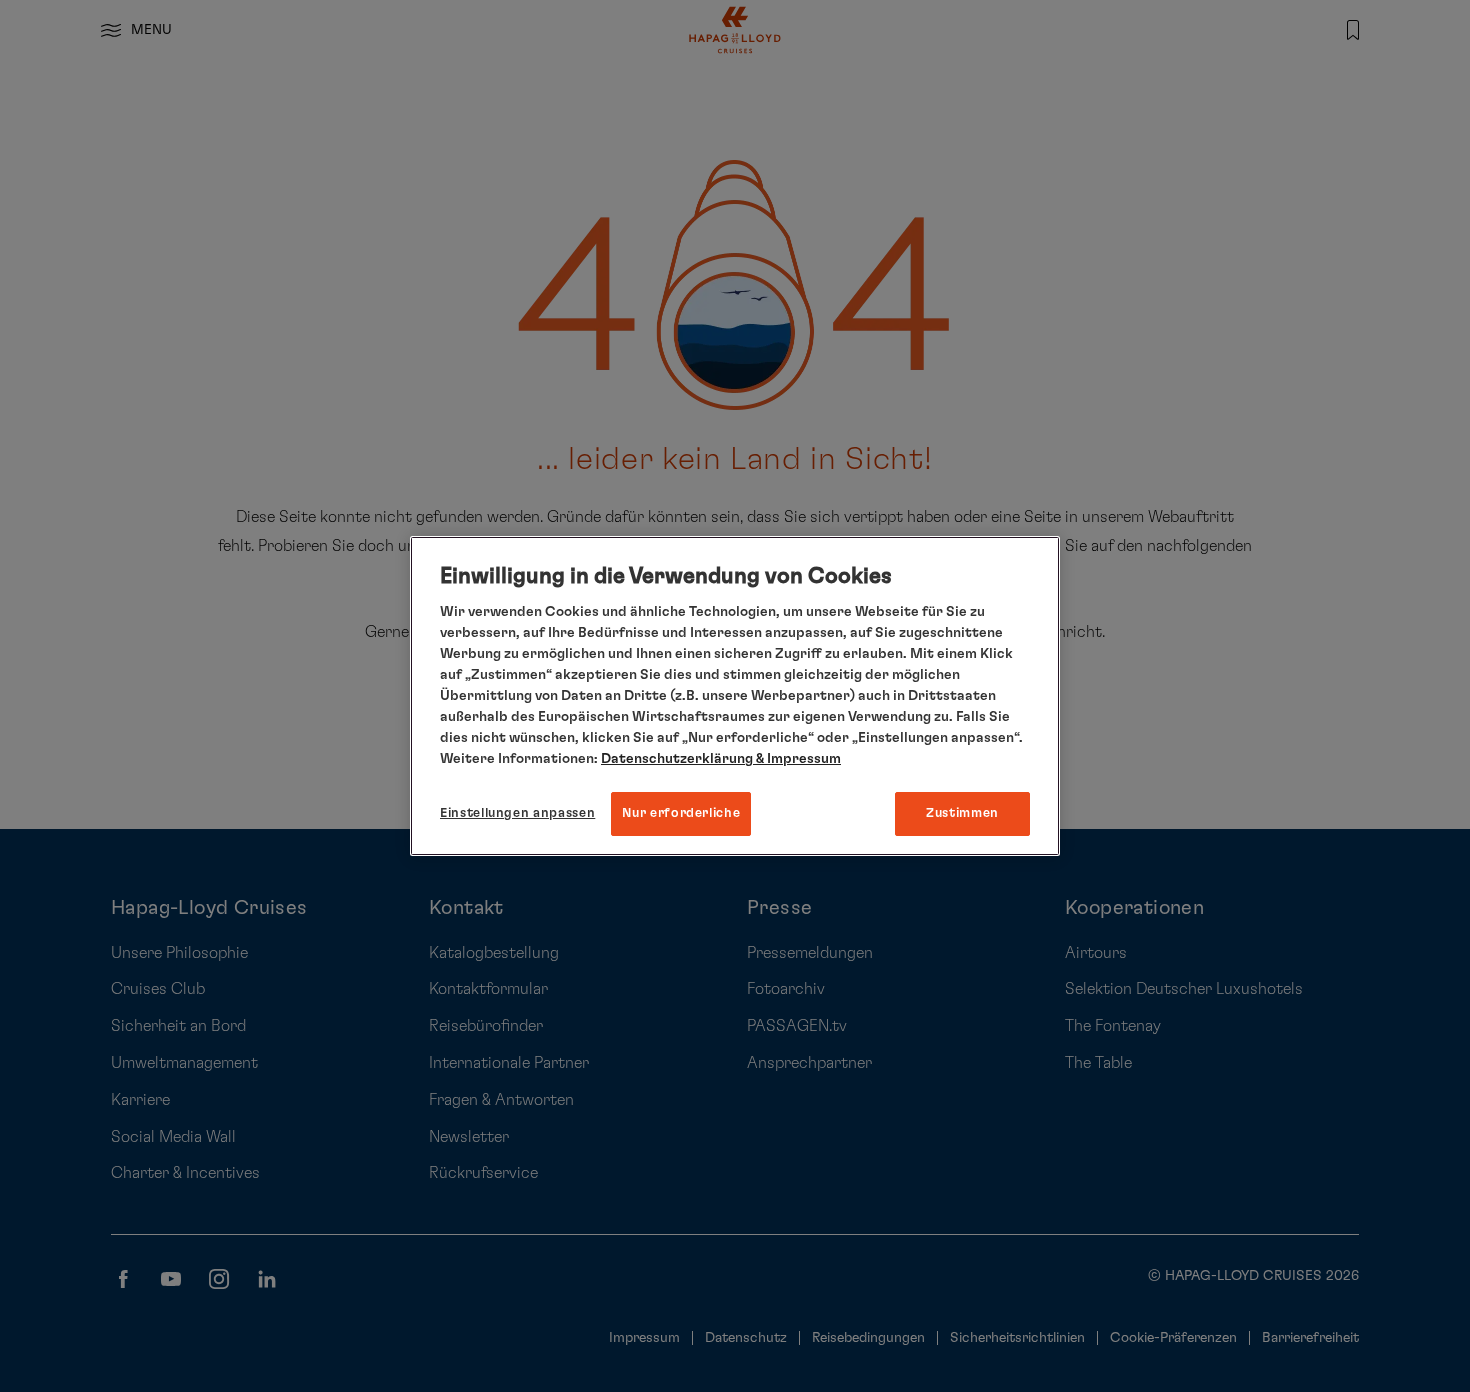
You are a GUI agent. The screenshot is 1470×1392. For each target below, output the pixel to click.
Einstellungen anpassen (517, 813)
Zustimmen (962, 813)
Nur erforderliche (681, 813)
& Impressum (797, 759)
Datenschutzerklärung (677, 759)
